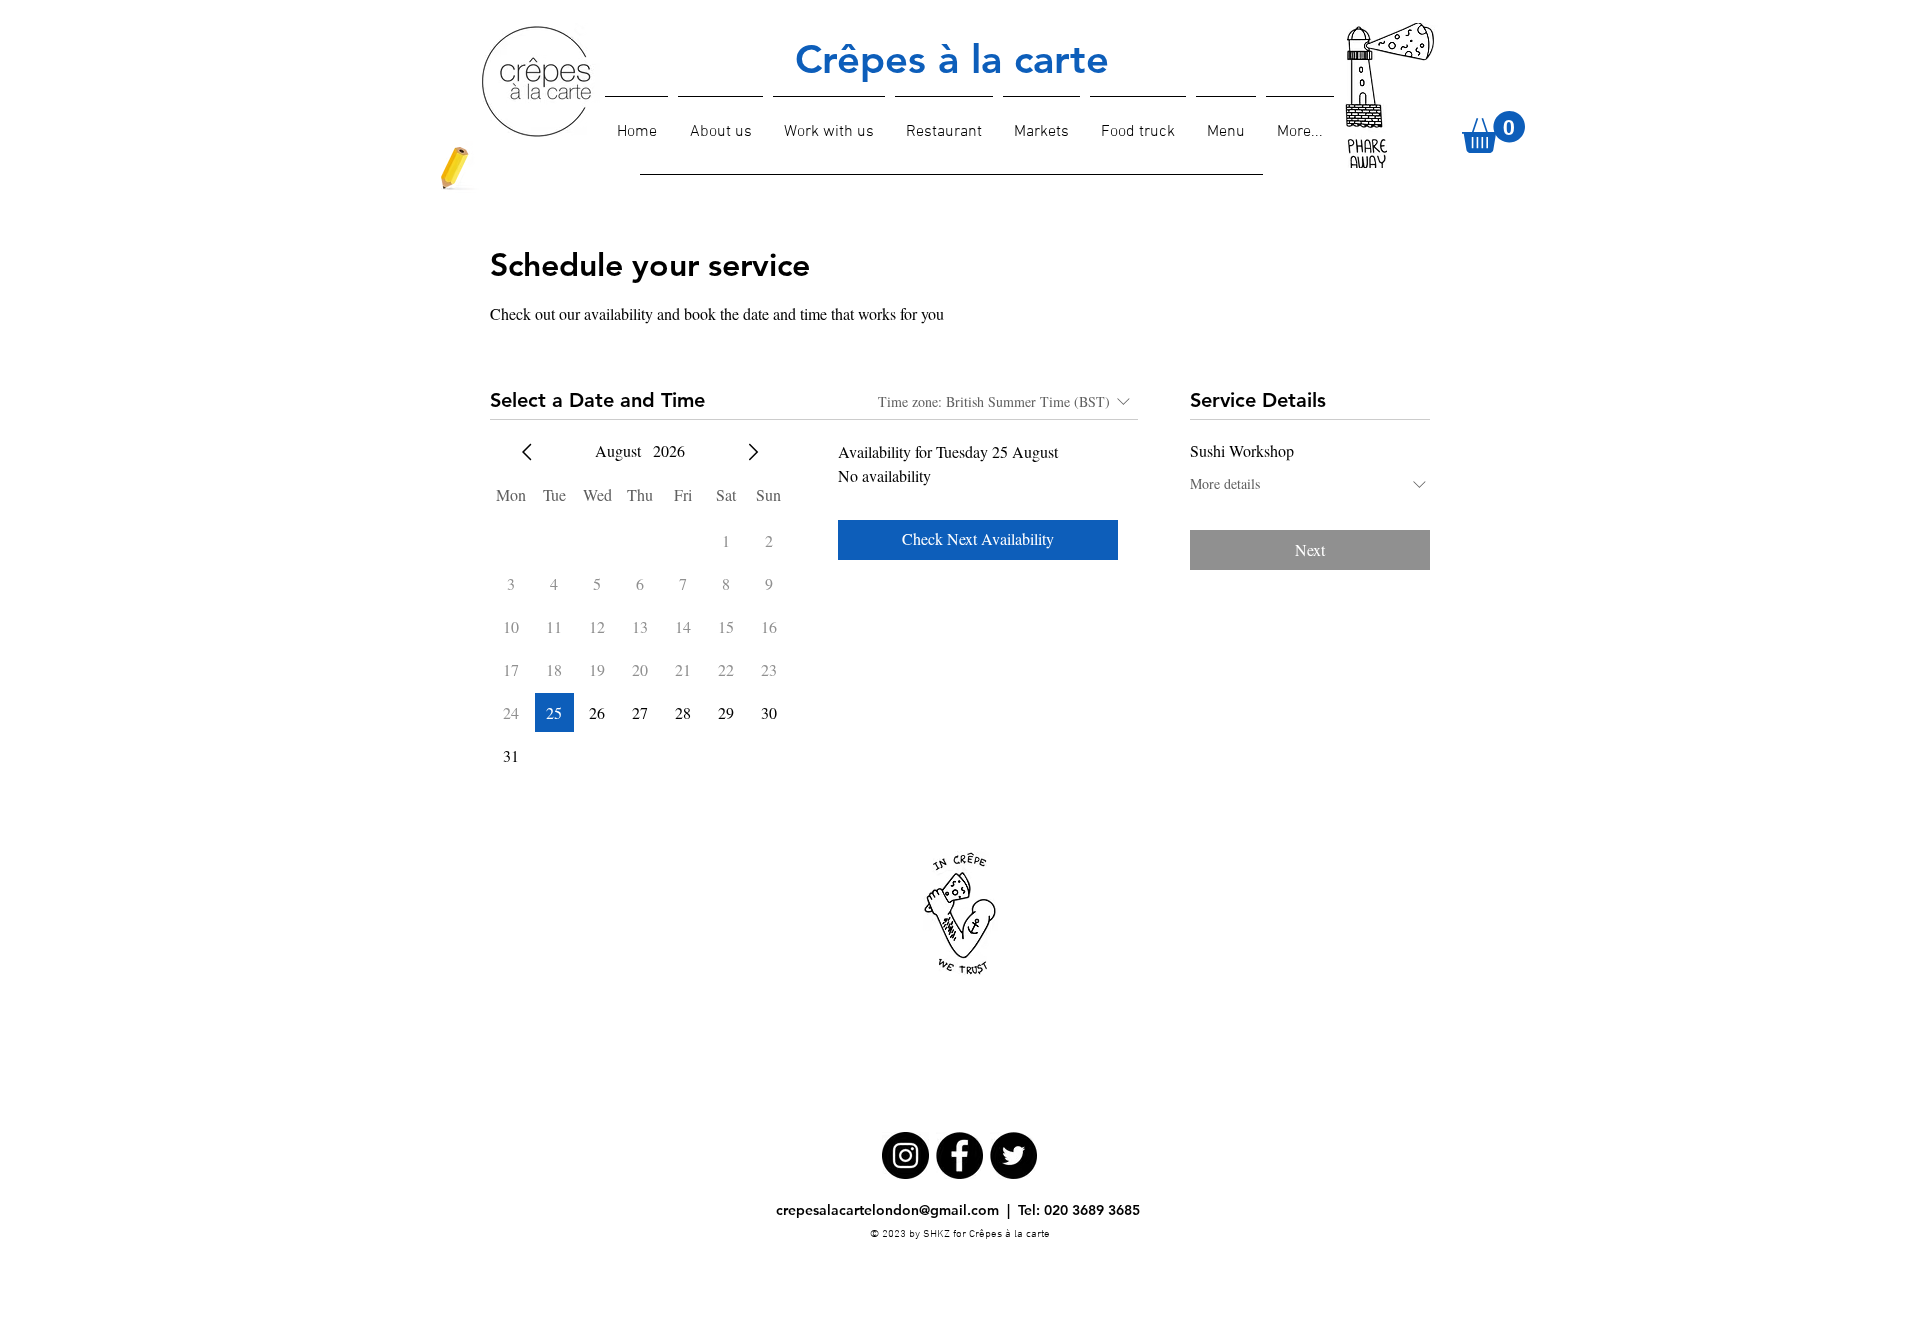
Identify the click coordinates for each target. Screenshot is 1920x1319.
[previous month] (527, 452)
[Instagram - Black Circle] (905, 1155)
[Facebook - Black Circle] (959, 1155)
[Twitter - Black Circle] (1013, 1155)
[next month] (753, 452)
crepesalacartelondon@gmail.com (887, 1210)
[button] (1493, 132)
